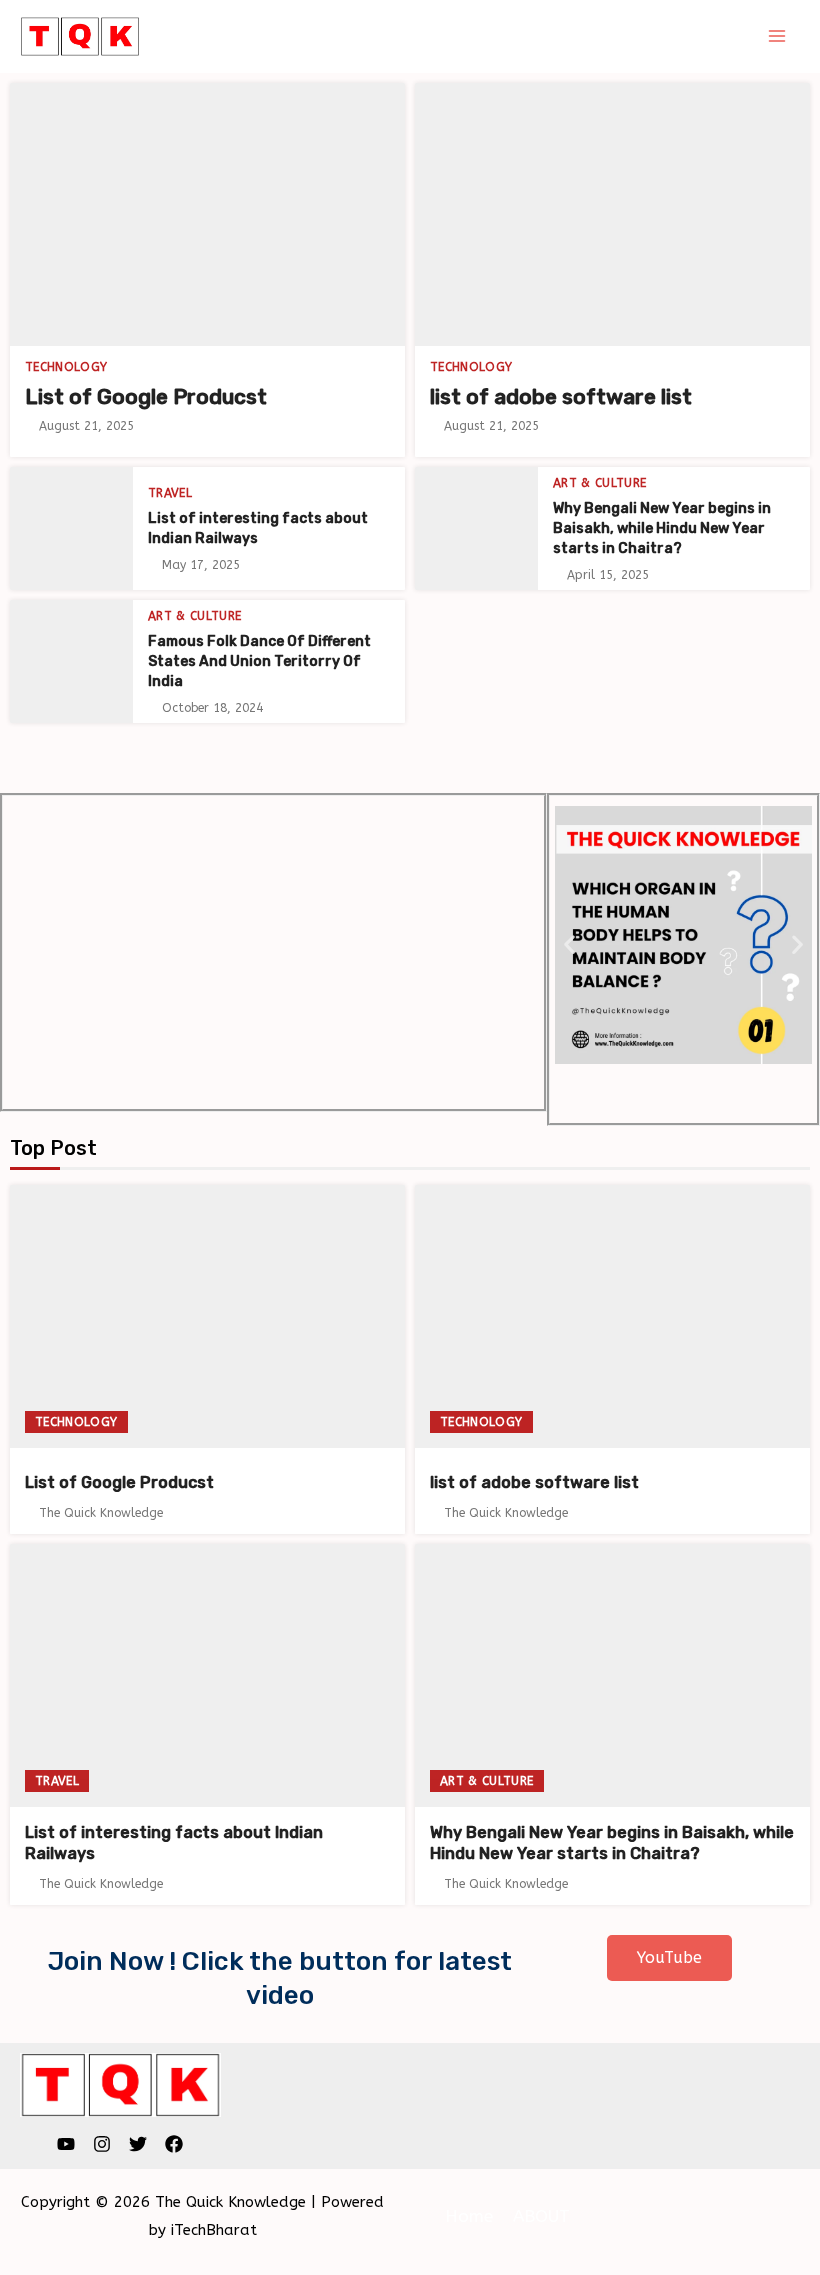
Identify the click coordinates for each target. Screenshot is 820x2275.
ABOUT (541, 2216)
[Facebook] (174, 2144)
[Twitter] (138, 2144)
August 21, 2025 (86, 426)
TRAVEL (170, 493)
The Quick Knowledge (101, 1513)
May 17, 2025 (201, 565)
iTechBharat (214, 2230)
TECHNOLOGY (66, 367)
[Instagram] (102, 2144)
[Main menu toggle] (778, 37)
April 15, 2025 (608, 575)
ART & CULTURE (600, 483)
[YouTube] (66, 2144)
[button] (569, 944)
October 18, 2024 (212, 708)
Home (469, 2216)
